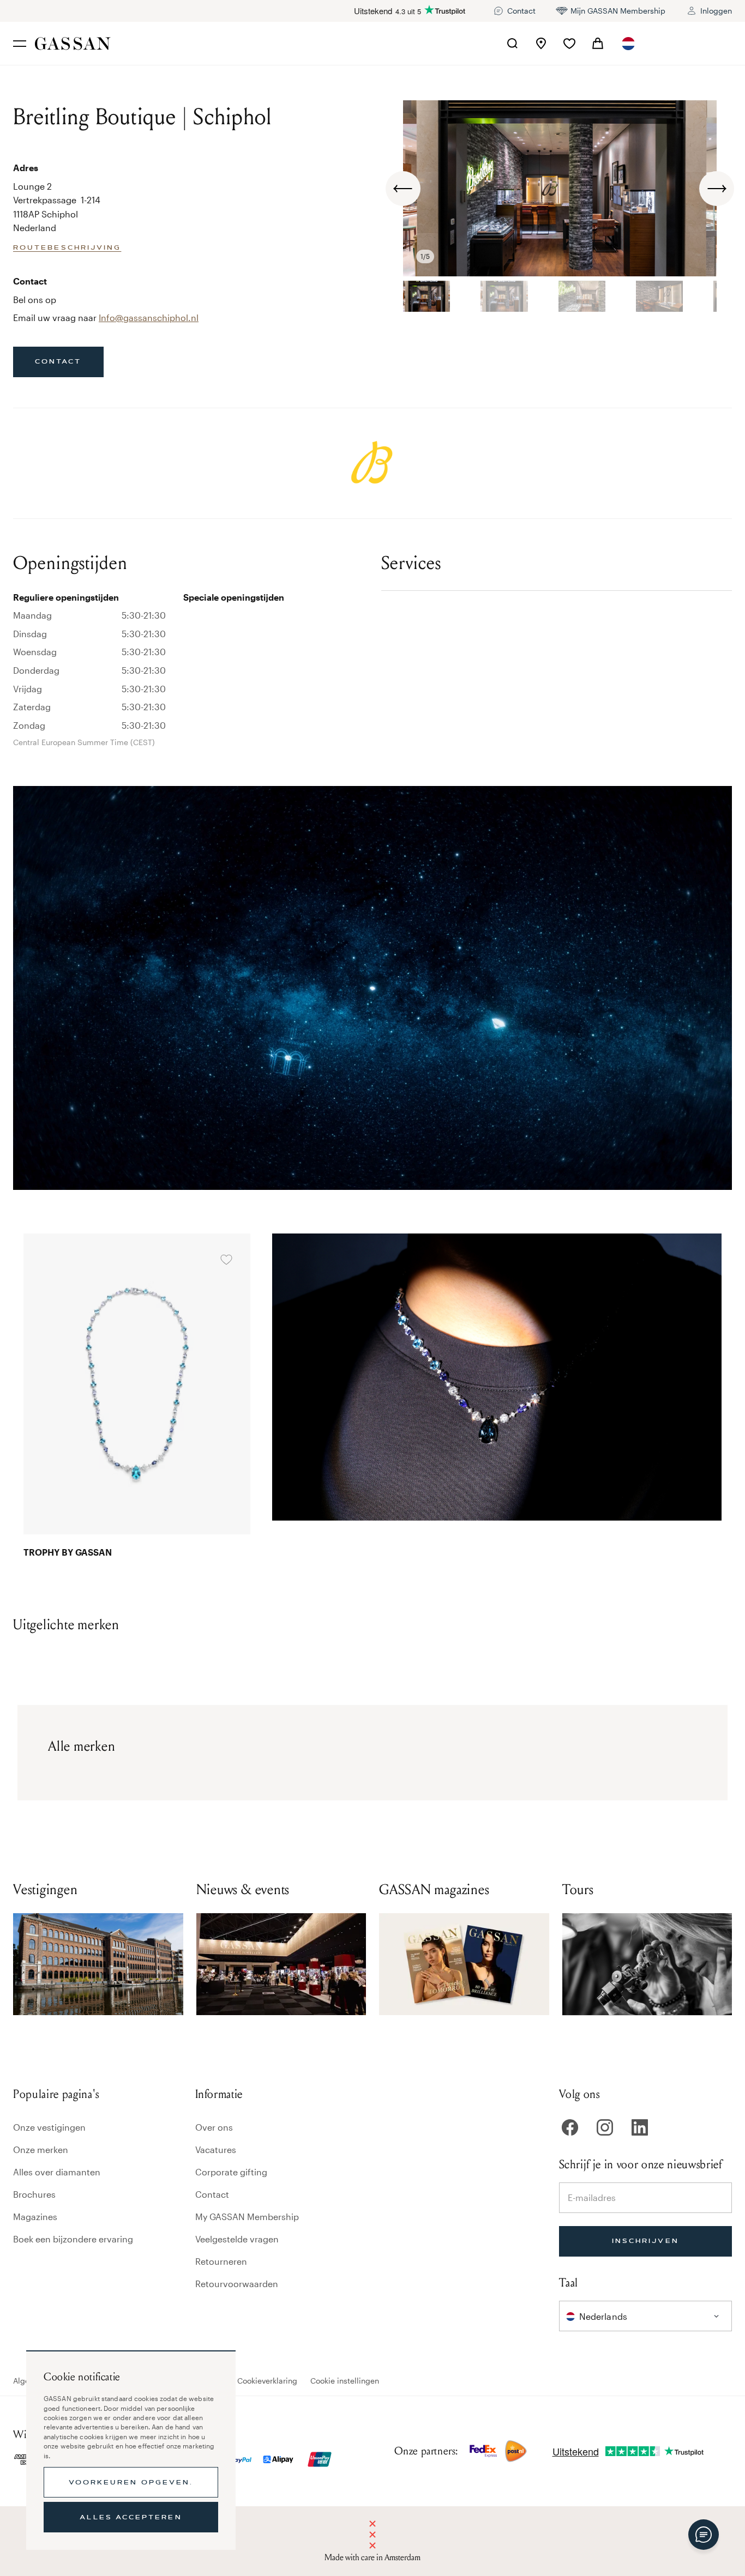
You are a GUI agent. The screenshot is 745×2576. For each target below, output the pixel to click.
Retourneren (221, 2261)
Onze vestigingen (49, 2127)
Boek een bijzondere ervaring (73, 2239)
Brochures (34, 2194)
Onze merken (41, 2149)
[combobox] (629, 44)
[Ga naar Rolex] (691, 44)
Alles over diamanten (57, 2172)
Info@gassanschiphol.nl (149, 318)
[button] (629, 44)
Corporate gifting (231, 2172)
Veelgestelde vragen (237, 2239)
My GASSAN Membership (247, 2217)
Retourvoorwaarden (237, 2284)
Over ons (214, 2127)
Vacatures (216, 2149)
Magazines (35, 2217)
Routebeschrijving (67, 247)
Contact (212, 2194)
